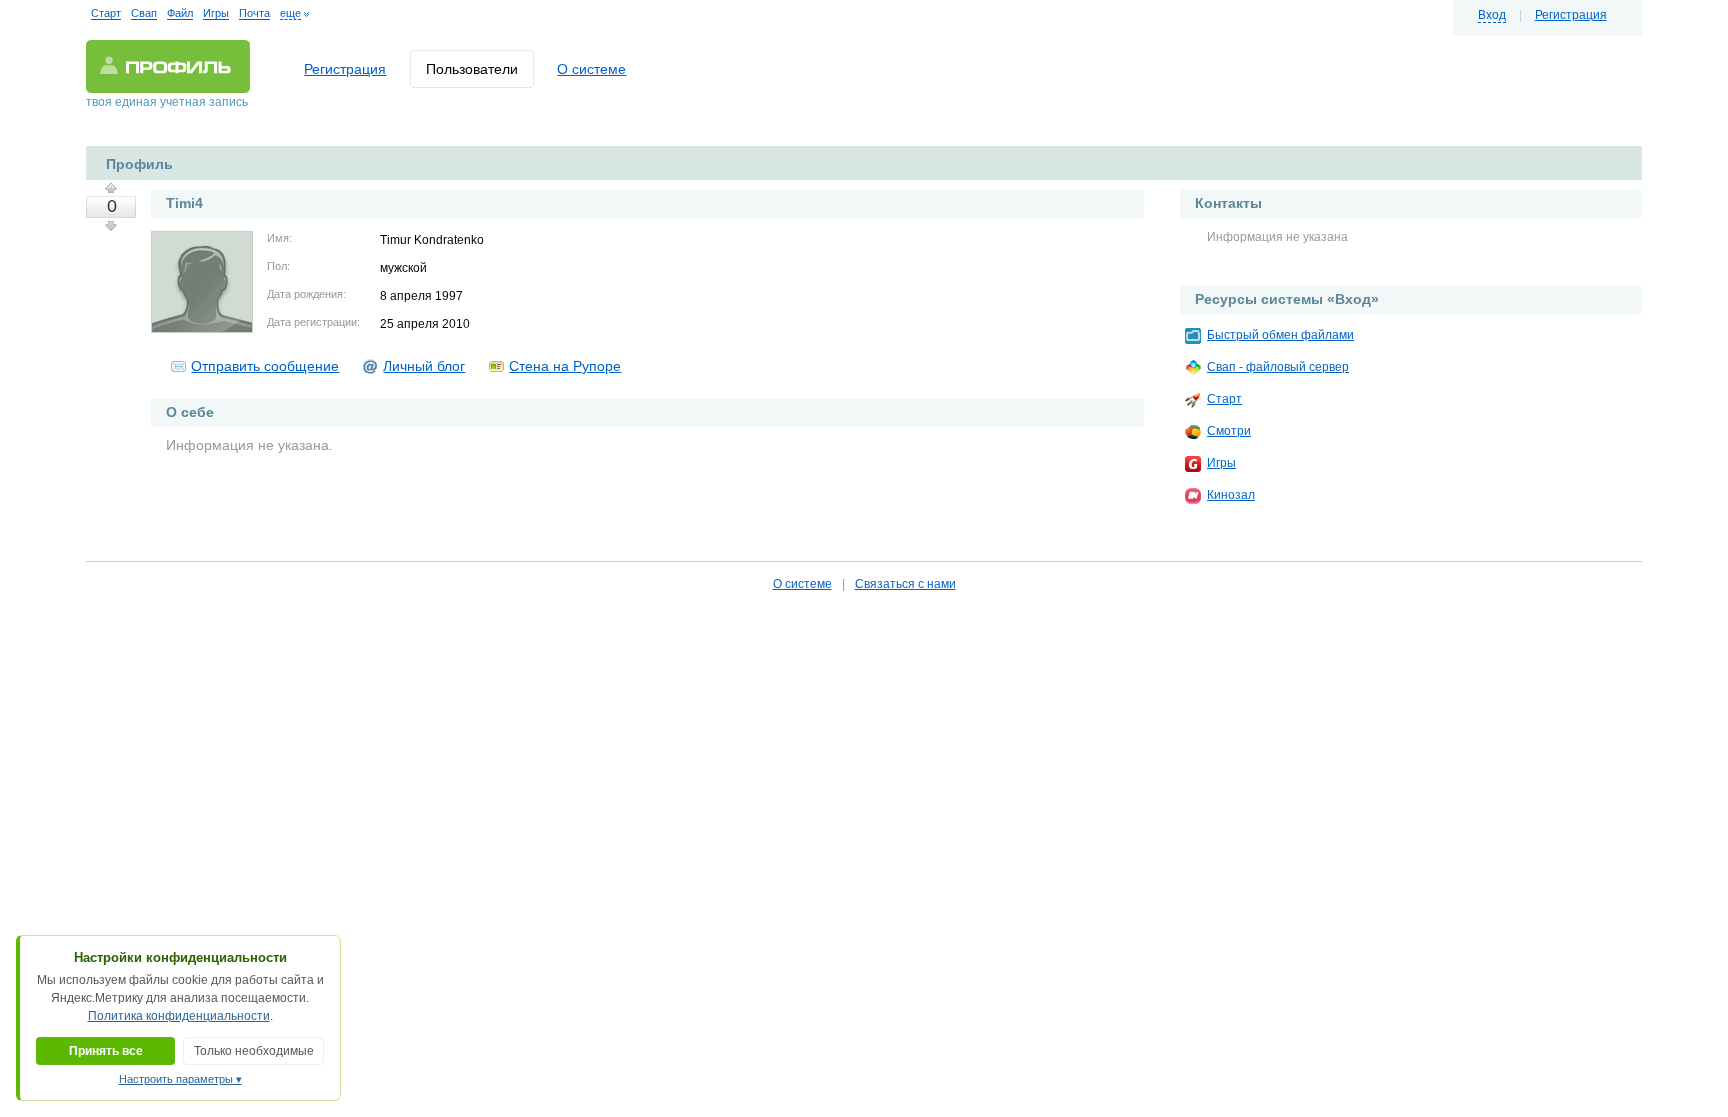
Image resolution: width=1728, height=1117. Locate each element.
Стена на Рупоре (565, 366)
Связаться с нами (905, 584)
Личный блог (424, 366)
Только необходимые (254, 1051)
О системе (591, 69)
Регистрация (1571, 15)
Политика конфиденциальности (179, 1016)
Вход (1492, 15)
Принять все (106, 1051)
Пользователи (472, 69)
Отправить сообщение (265, 366)
